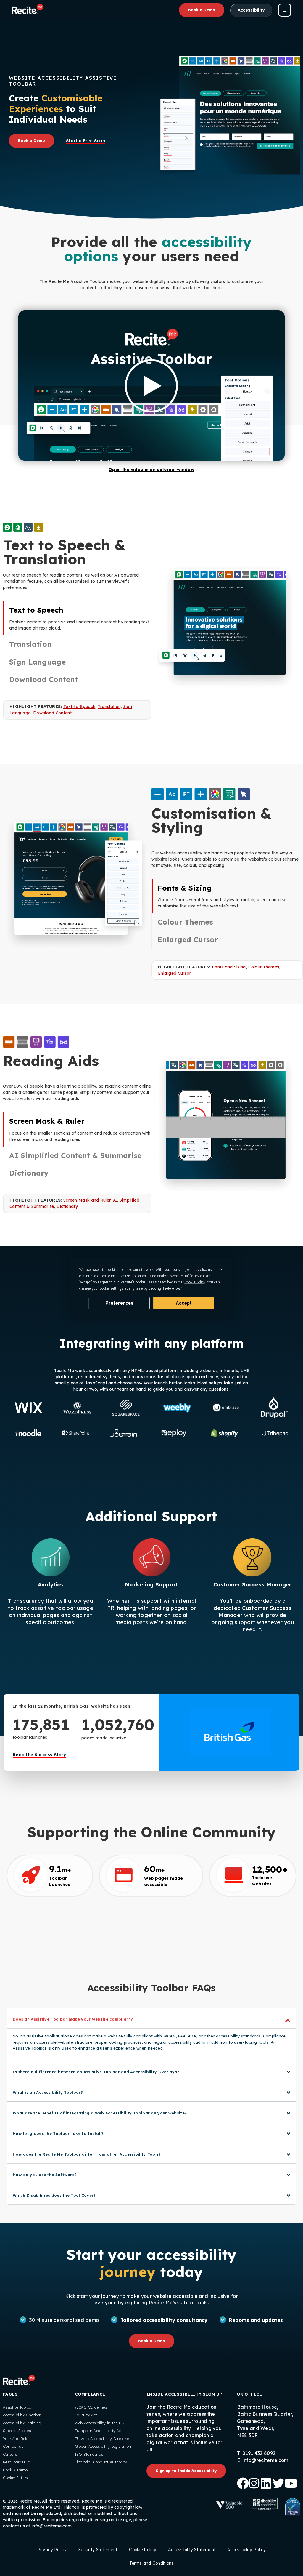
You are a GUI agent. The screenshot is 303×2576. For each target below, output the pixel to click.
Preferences (119, 1303)
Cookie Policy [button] (195, 1282)
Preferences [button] (172, 1288)
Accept (184, 1303)
